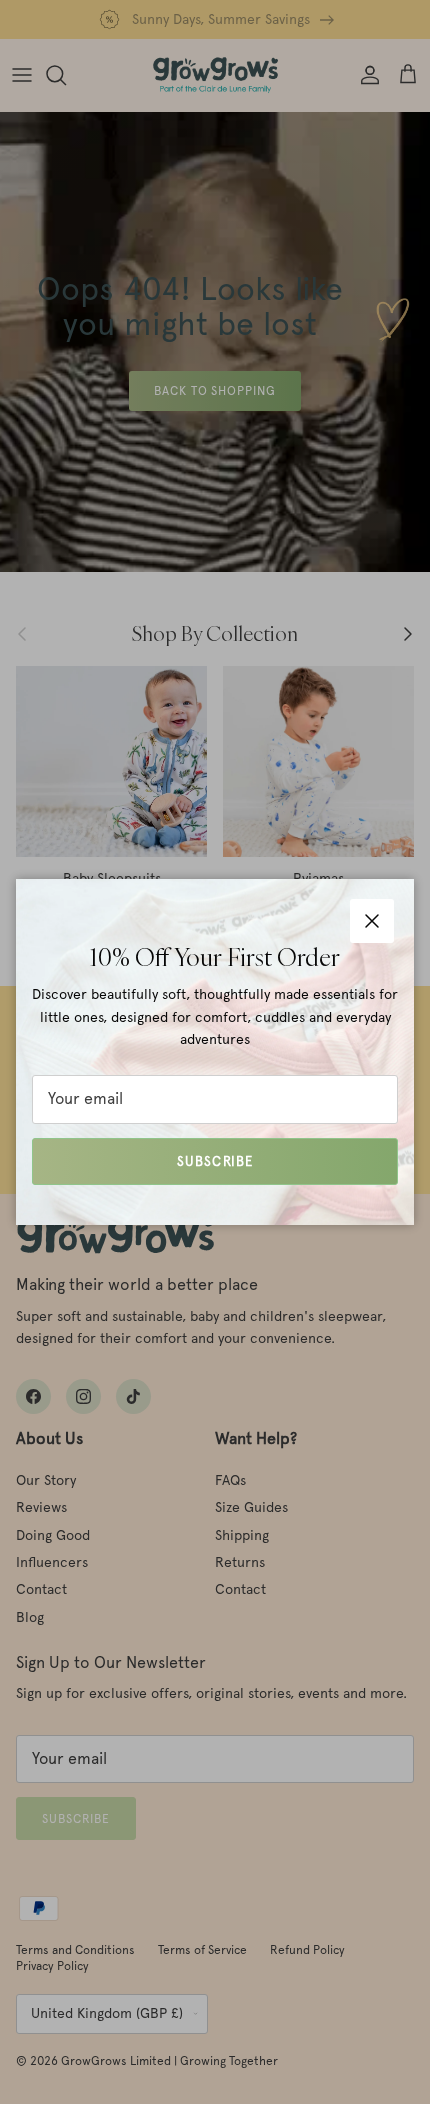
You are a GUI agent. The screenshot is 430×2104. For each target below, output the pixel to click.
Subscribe (214, 1161)
